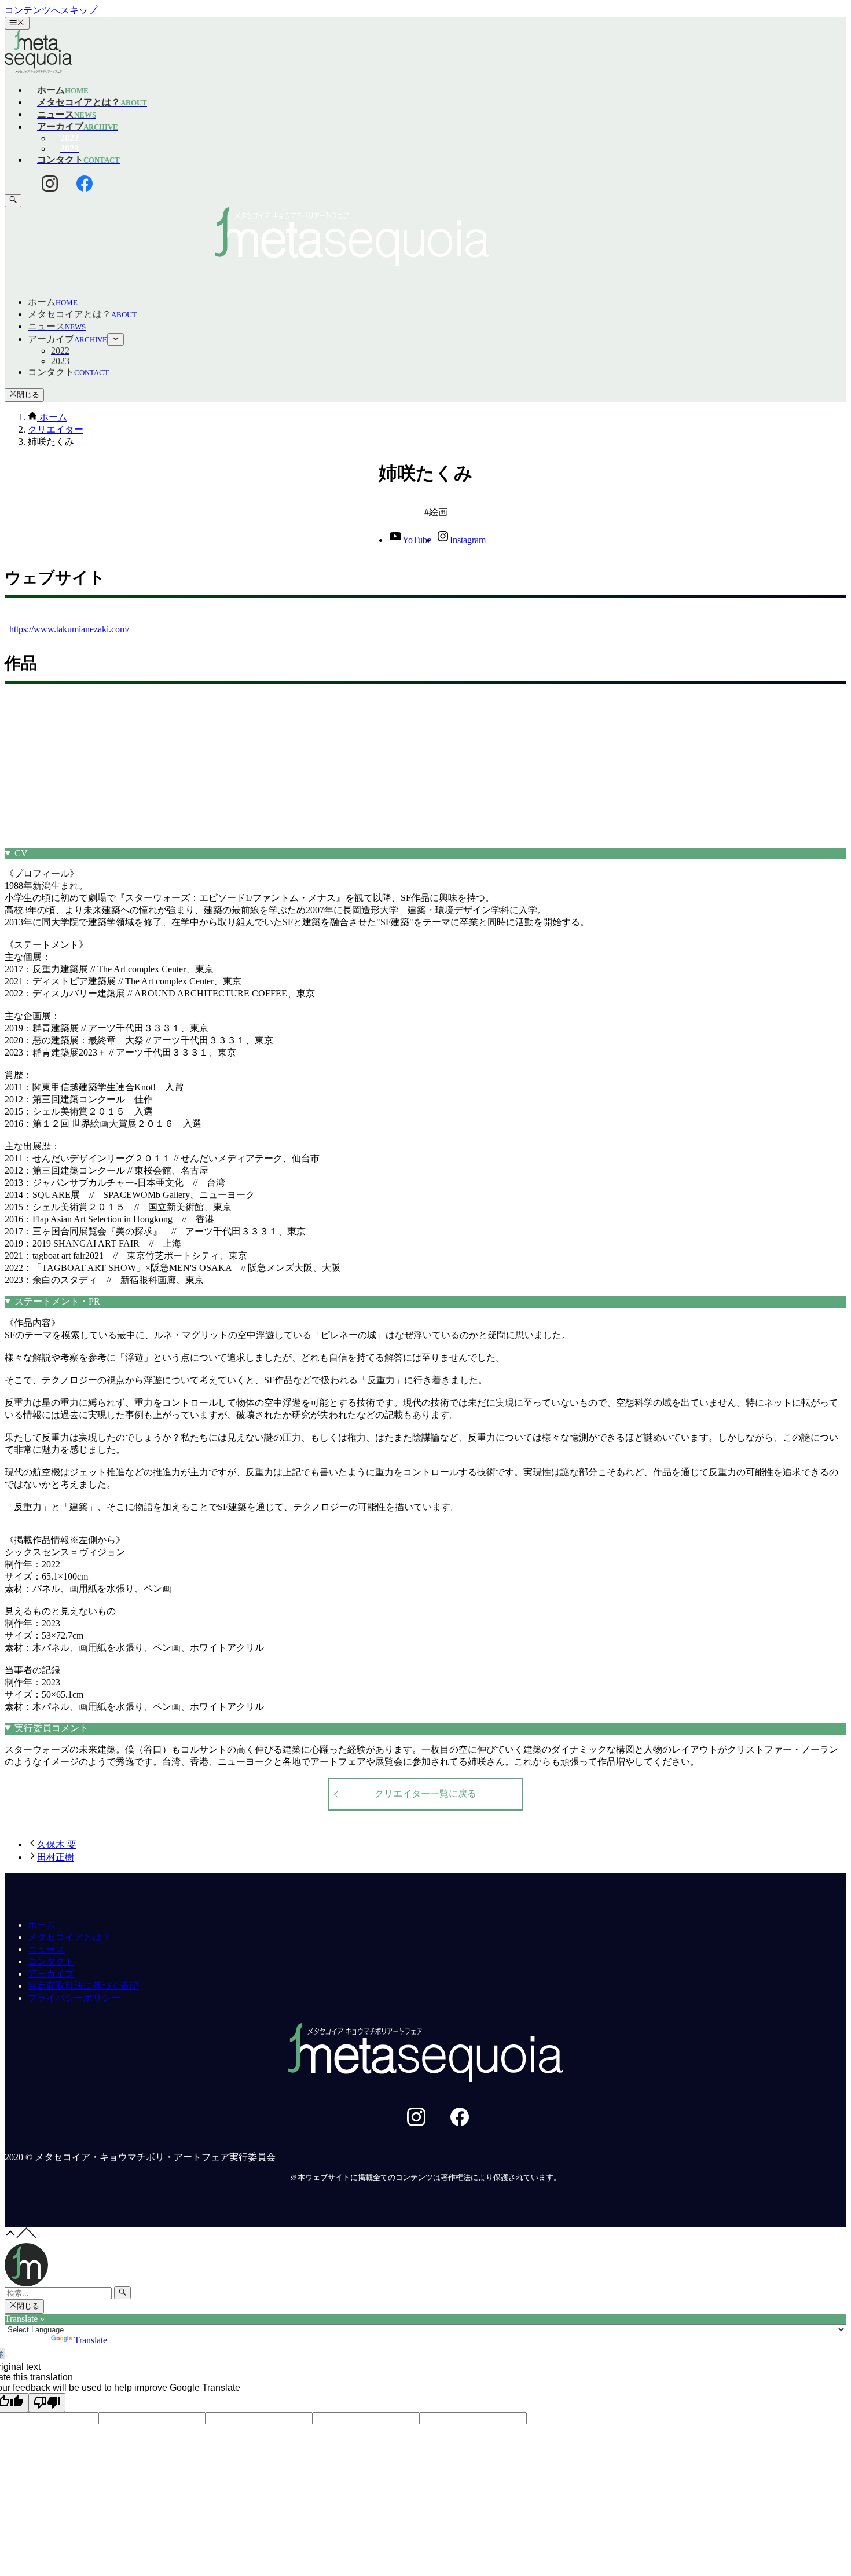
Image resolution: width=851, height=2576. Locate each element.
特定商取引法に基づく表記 (83, 1986)
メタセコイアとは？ (69, 1937)
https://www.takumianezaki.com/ (69, 629)
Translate (91, 2340)
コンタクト (51, 1961)
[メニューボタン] (17, 23)
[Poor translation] (47, 2403)
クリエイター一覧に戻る (425, 1793)
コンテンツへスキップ (51, 10)
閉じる (28, 395)
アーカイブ (51, 1974)
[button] (426, 238)
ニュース (46, 1949)
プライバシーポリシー (74, 1998)
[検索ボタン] (13, 200)
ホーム (42, 1925)
